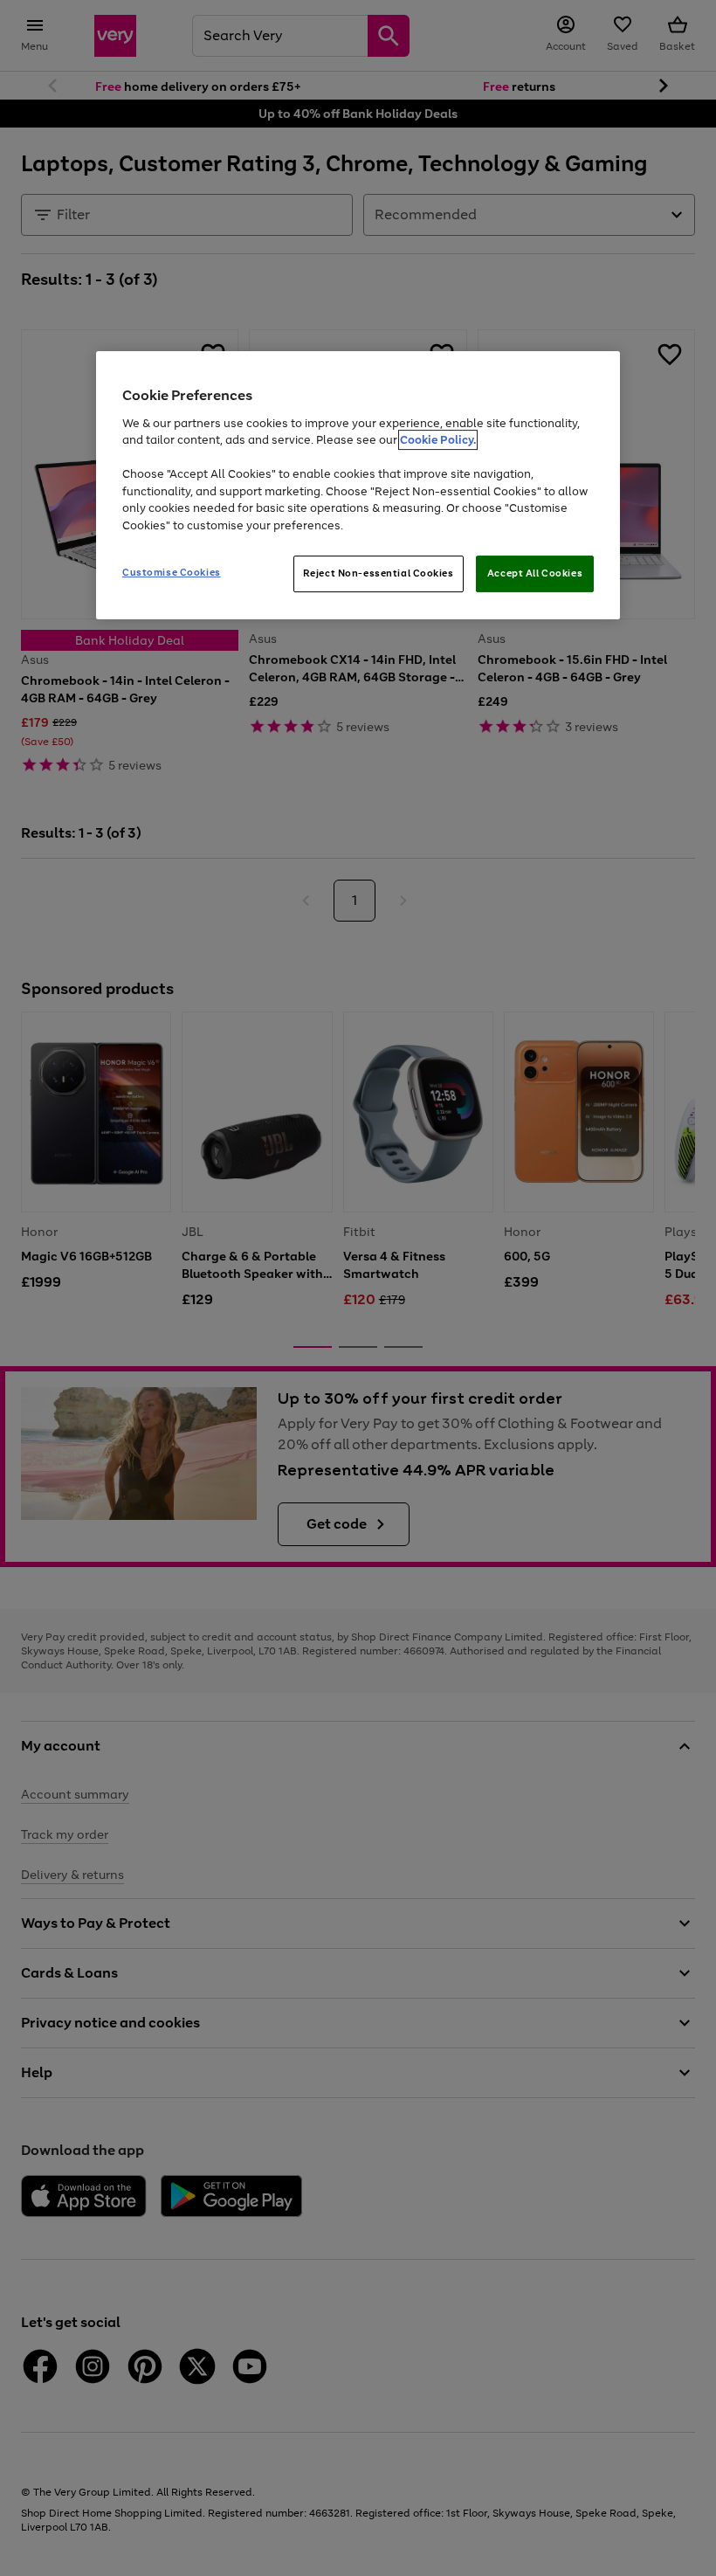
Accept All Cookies (535, 573)
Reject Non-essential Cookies (379, 573)
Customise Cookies (172, 572)
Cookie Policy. (438, 440)
